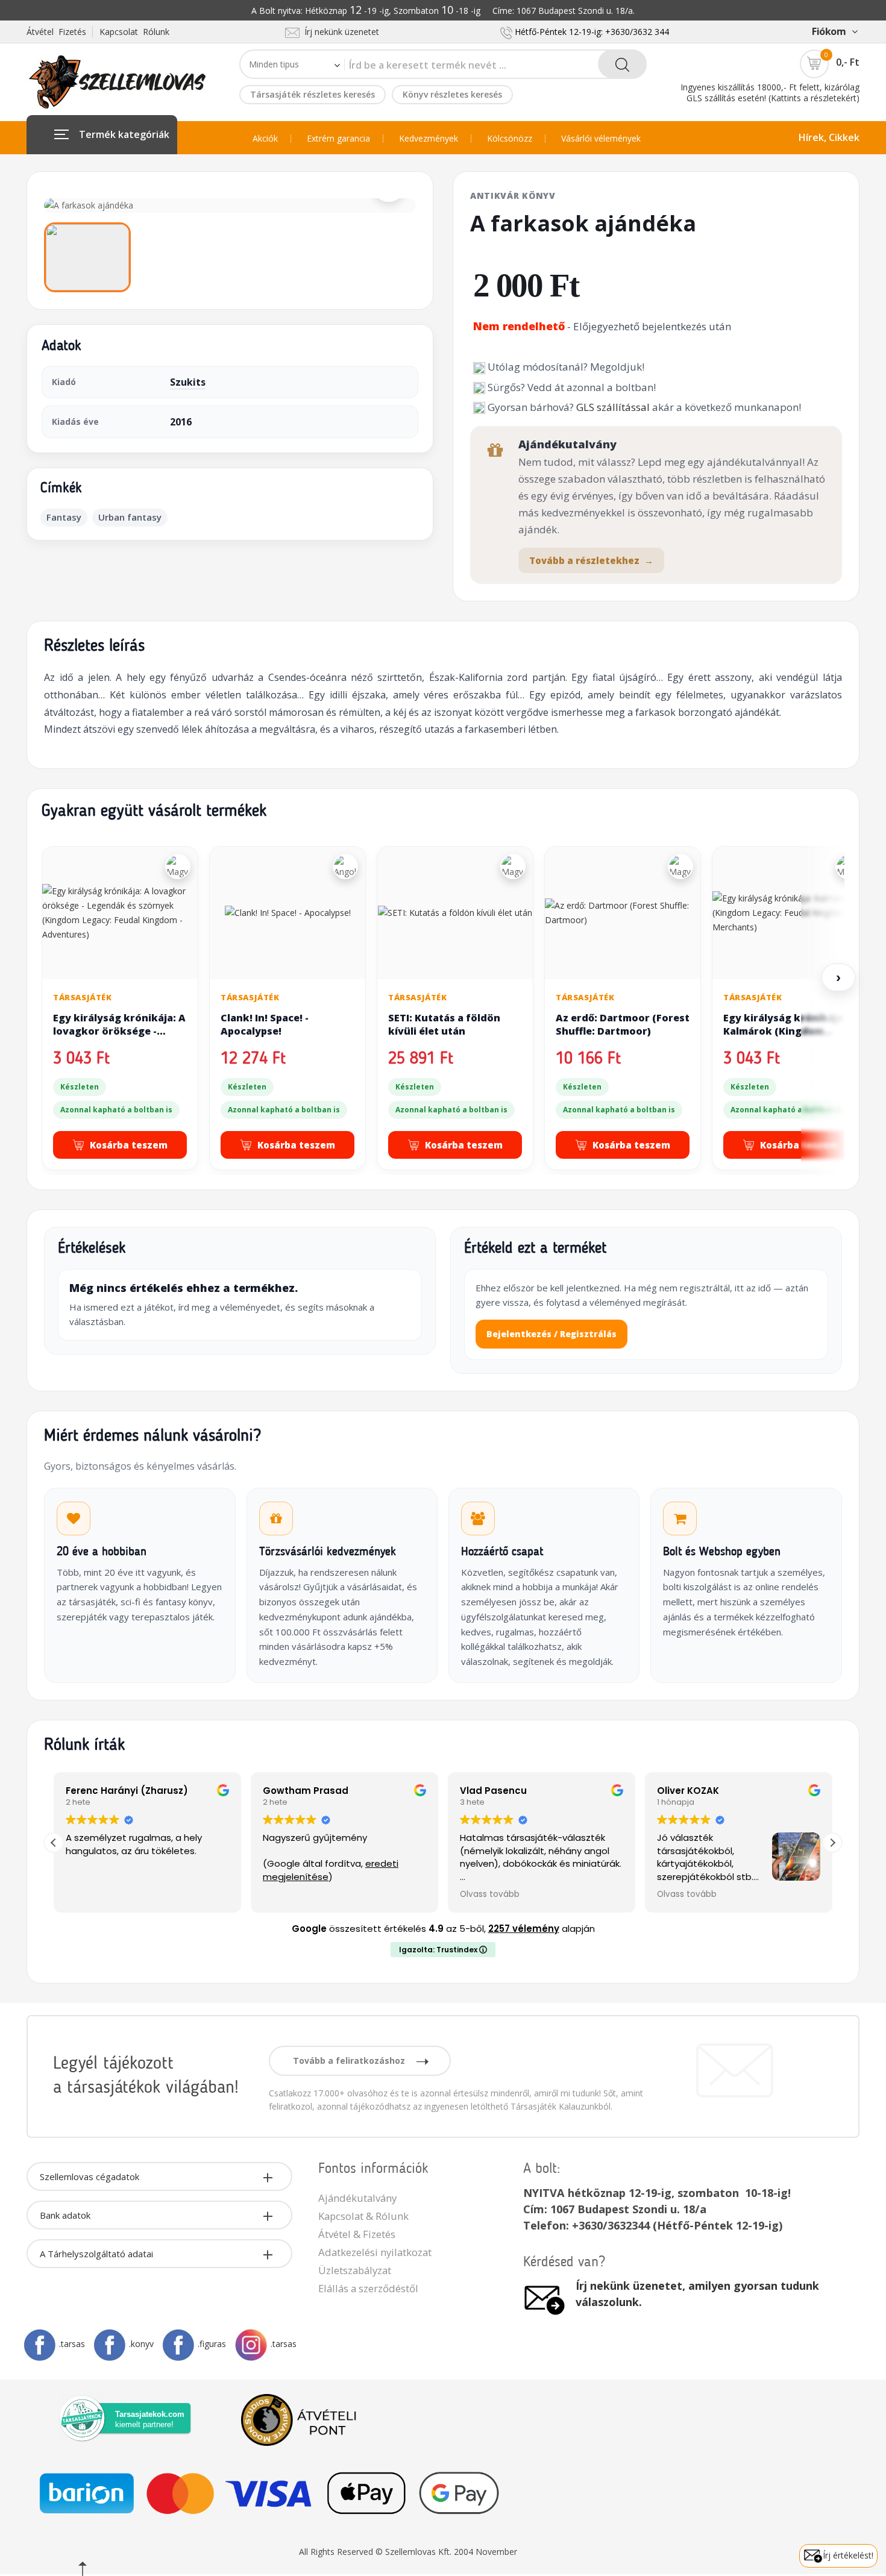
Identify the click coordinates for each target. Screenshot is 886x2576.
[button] (832, 1843)
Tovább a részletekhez (591, 560)
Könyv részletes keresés (452, 94)
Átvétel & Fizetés (357, 2234)
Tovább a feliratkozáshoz (350, 2060)
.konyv (141, 2344)
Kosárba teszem (129, 1145)
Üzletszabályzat (355, 2270)
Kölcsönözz (510, 139)
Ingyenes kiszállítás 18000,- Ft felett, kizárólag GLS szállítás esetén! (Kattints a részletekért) (770, 92)
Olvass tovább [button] (490, 1894)
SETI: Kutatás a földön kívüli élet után (444, 1024)
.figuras (212, 2344)
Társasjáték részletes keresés (313, 94)
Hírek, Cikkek (829, 137)
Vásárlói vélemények (601, 139)
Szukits (188, 382)
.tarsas (72, 2344)
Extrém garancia (338, 139)
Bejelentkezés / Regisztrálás (551, 1334)
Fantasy (64, 517)
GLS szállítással (613, 407)
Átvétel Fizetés (56, 32)
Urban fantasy (130, 517)
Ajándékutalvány (357, 2198)
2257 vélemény (524, 1929)
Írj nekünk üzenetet (339, 32)
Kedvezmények (429, 139)
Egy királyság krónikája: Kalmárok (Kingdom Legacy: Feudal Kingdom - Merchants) (787, 1037)
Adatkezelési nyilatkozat (375, 2252)
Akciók (265, 139)
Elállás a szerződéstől (368, 2288)
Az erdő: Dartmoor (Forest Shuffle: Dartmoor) (623, 1024)
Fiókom (829, 31)
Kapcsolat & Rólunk (363, 2216)
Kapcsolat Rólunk (134, 32)
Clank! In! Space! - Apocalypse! (265, 1024)
